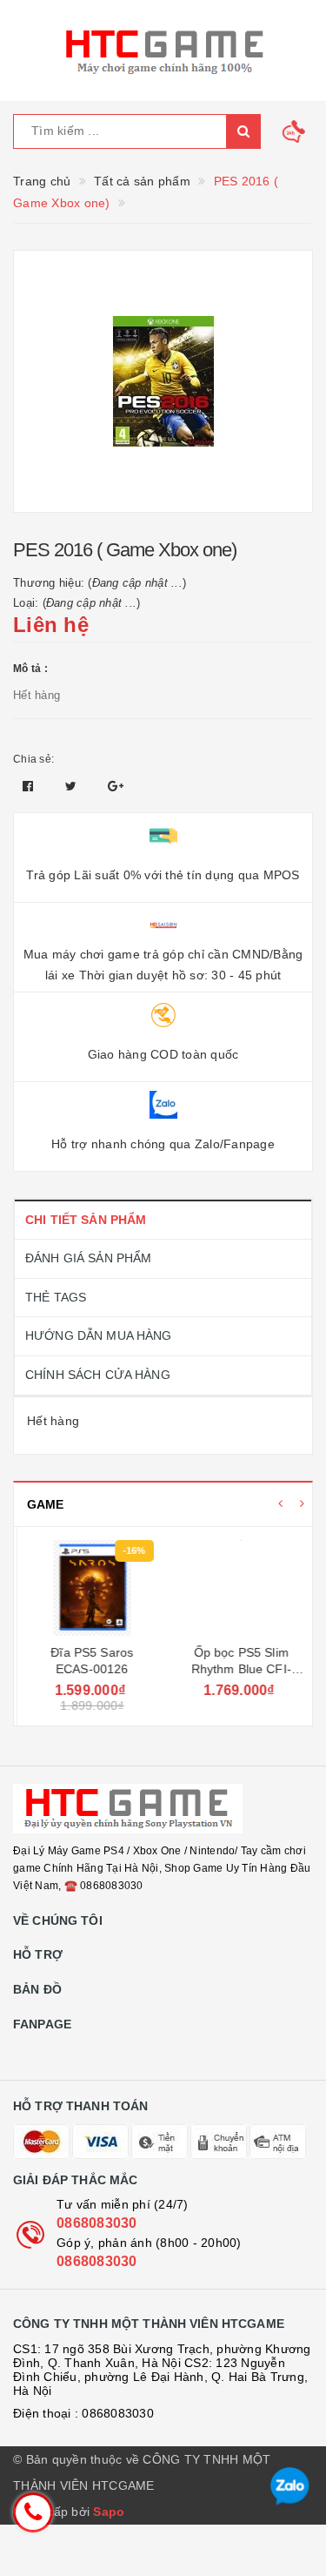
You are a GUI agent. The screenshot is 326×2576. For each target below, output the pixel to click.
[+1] (116, 786)
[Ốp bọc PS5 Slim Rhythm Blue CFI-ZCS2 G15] (238, 1588)
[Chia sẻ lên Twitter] (73, 786)
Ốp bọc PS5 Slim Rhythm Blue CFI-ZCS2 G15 (238, 1669)
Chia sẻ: (33, 759)
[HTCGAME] (163, 50)
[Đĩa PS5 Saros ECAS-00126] (88, 1588)
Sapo (109, 2512)
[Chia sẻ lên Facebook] (30, 786)
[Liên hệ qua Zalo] (290, 2487)
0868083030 (97, 2223)
